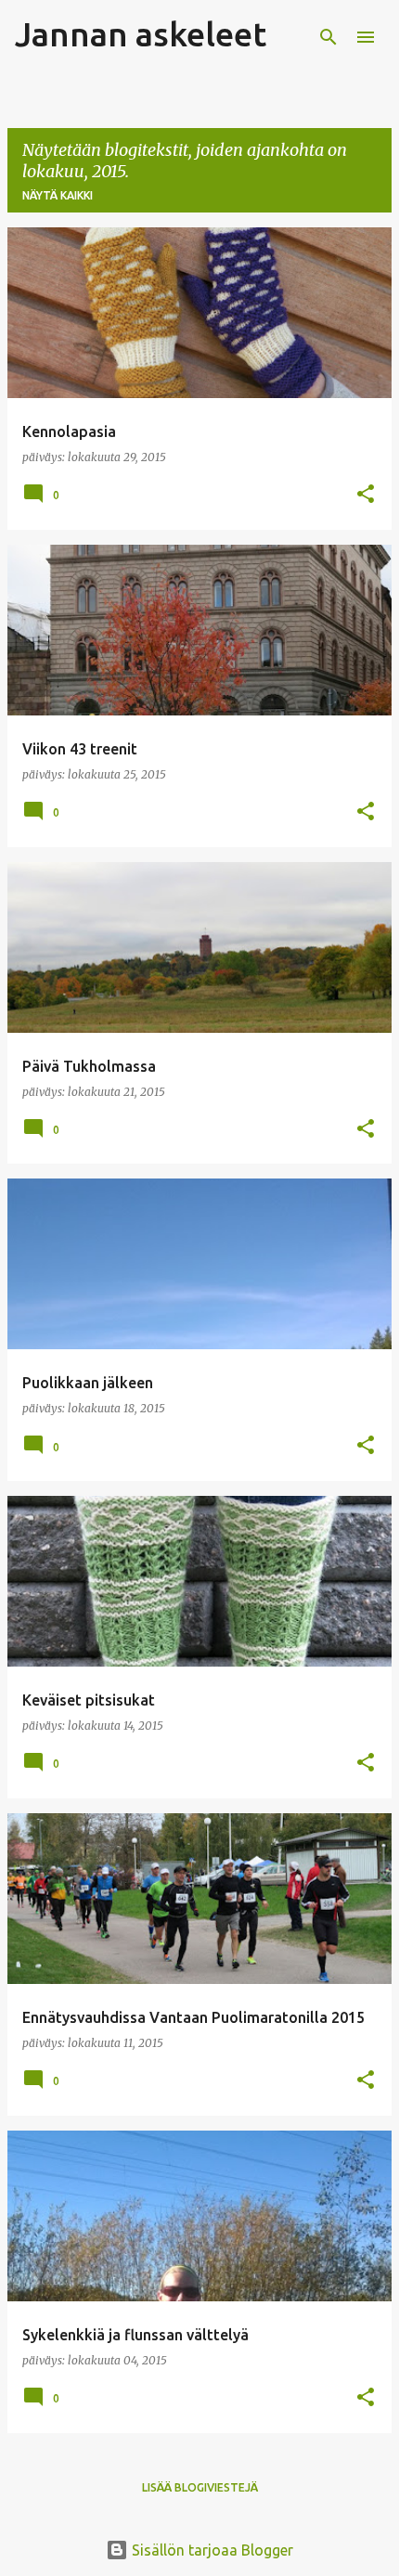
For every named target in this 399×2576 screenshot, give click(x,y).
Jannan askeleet (141, 34)
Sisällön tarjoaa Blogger (211, 2550)
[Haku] (328, 37)
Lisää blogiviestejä (200, 2487)
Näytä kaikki (58, 195)
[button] (366, 495)
